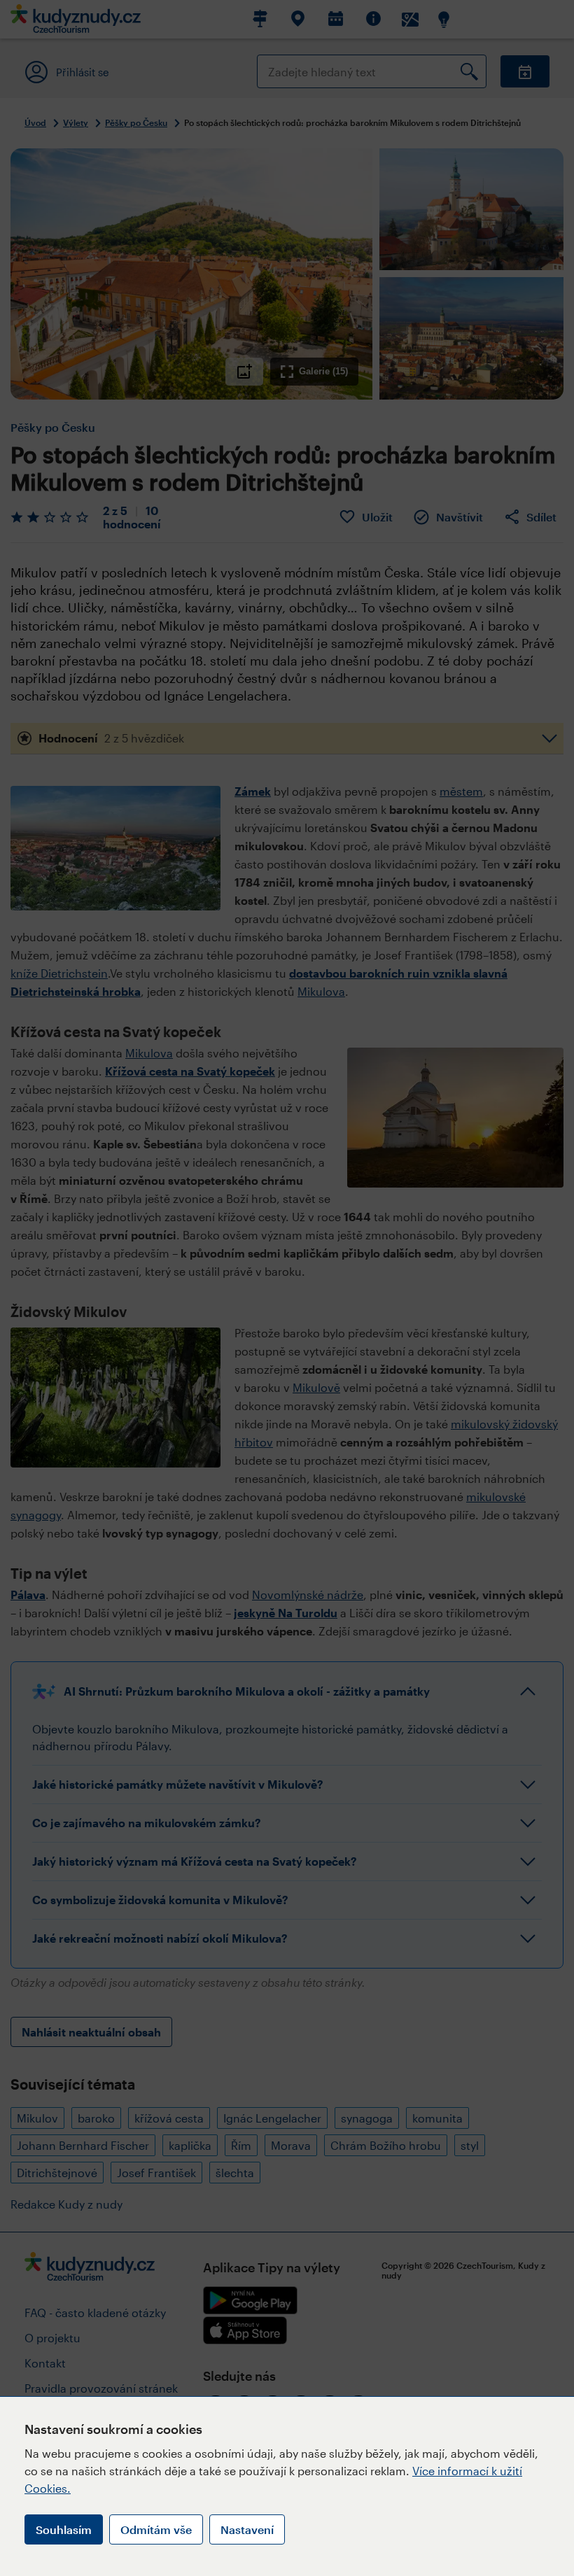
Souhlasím (64, 2529)
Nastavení (247, 2529)
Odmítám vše (156, 2529)
